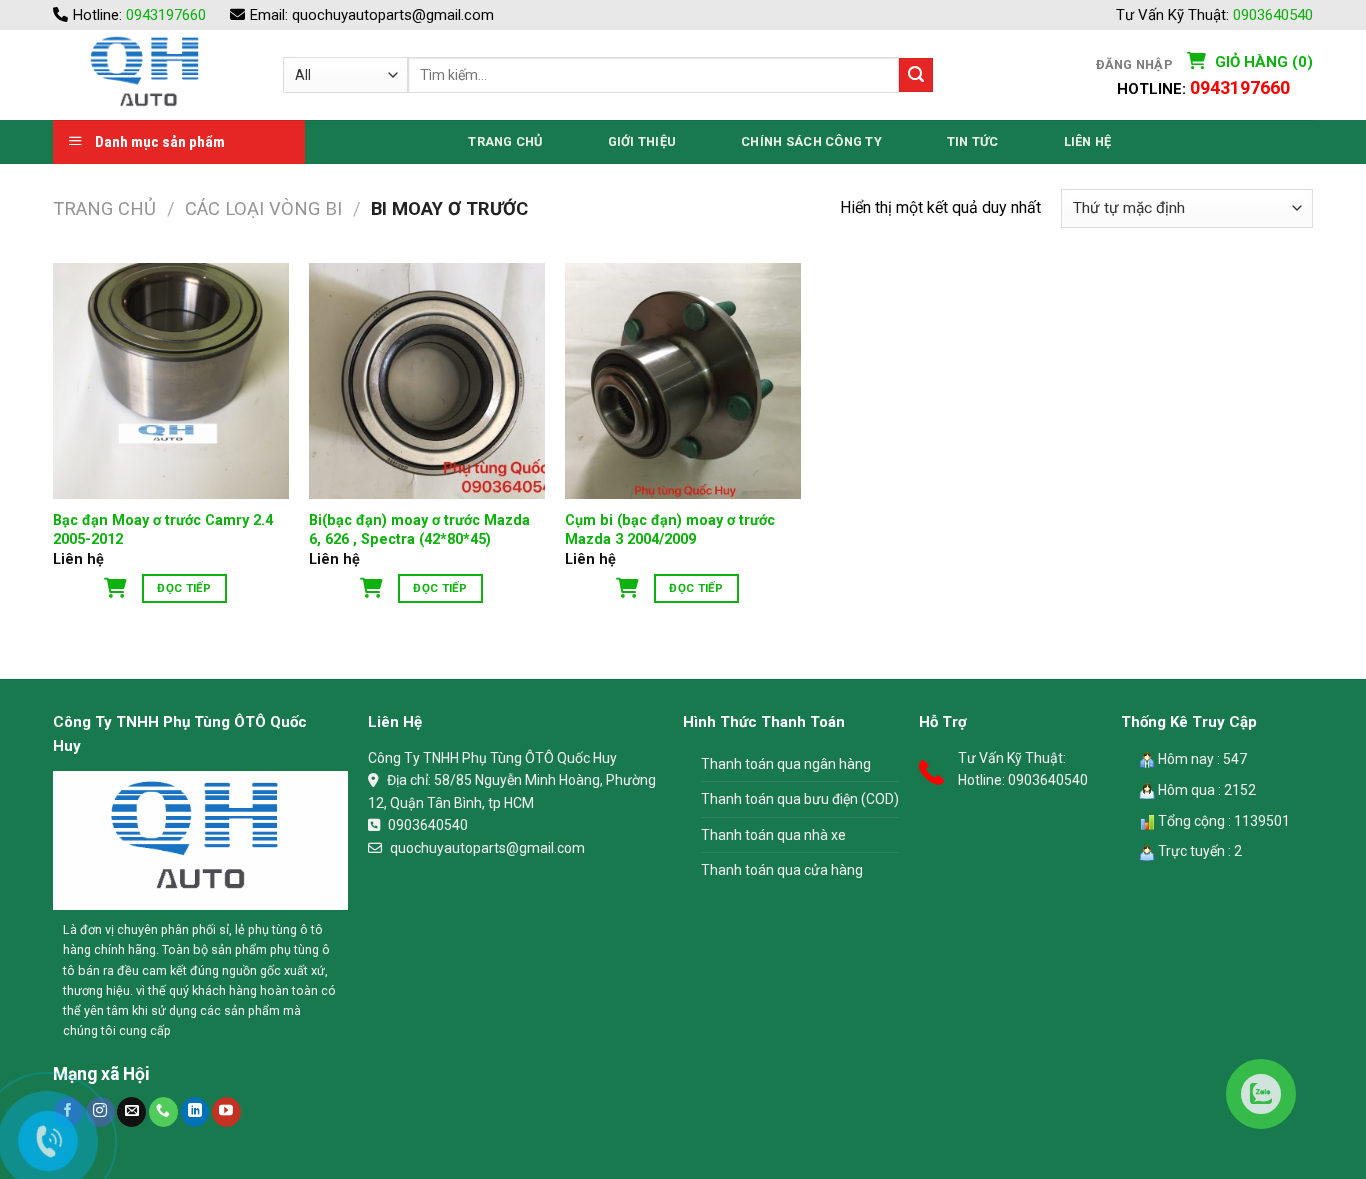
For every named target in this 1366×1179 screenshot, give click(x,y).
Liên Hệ (1088, 141)
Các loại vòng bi (263, 208)
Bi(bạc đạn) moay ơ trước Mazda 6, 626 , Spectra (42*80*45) (419, 530)
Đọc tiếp (184, 588)
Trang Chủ (505, 141)
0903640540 (1273, 15)
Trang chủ (104, 208)
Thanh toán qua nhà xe (773, 835)
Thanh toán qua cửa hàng (782, 870)
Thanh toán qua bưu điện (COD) (800, 799)
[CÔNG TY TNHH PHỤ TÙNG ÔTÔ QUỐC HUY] (153, 75)
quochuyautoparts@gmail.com (393, 15)
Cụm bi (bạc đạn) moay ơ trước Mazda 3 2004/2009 (670, 530)
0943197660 (166, 15)
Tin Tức (973, 141)
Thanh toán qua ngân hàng (786, 764)
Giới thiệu (642, 141)
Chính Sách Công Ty (811, 141)
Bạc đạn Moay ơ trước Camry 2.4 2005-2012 (163, 530)
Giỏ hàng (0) (1262, 62)
